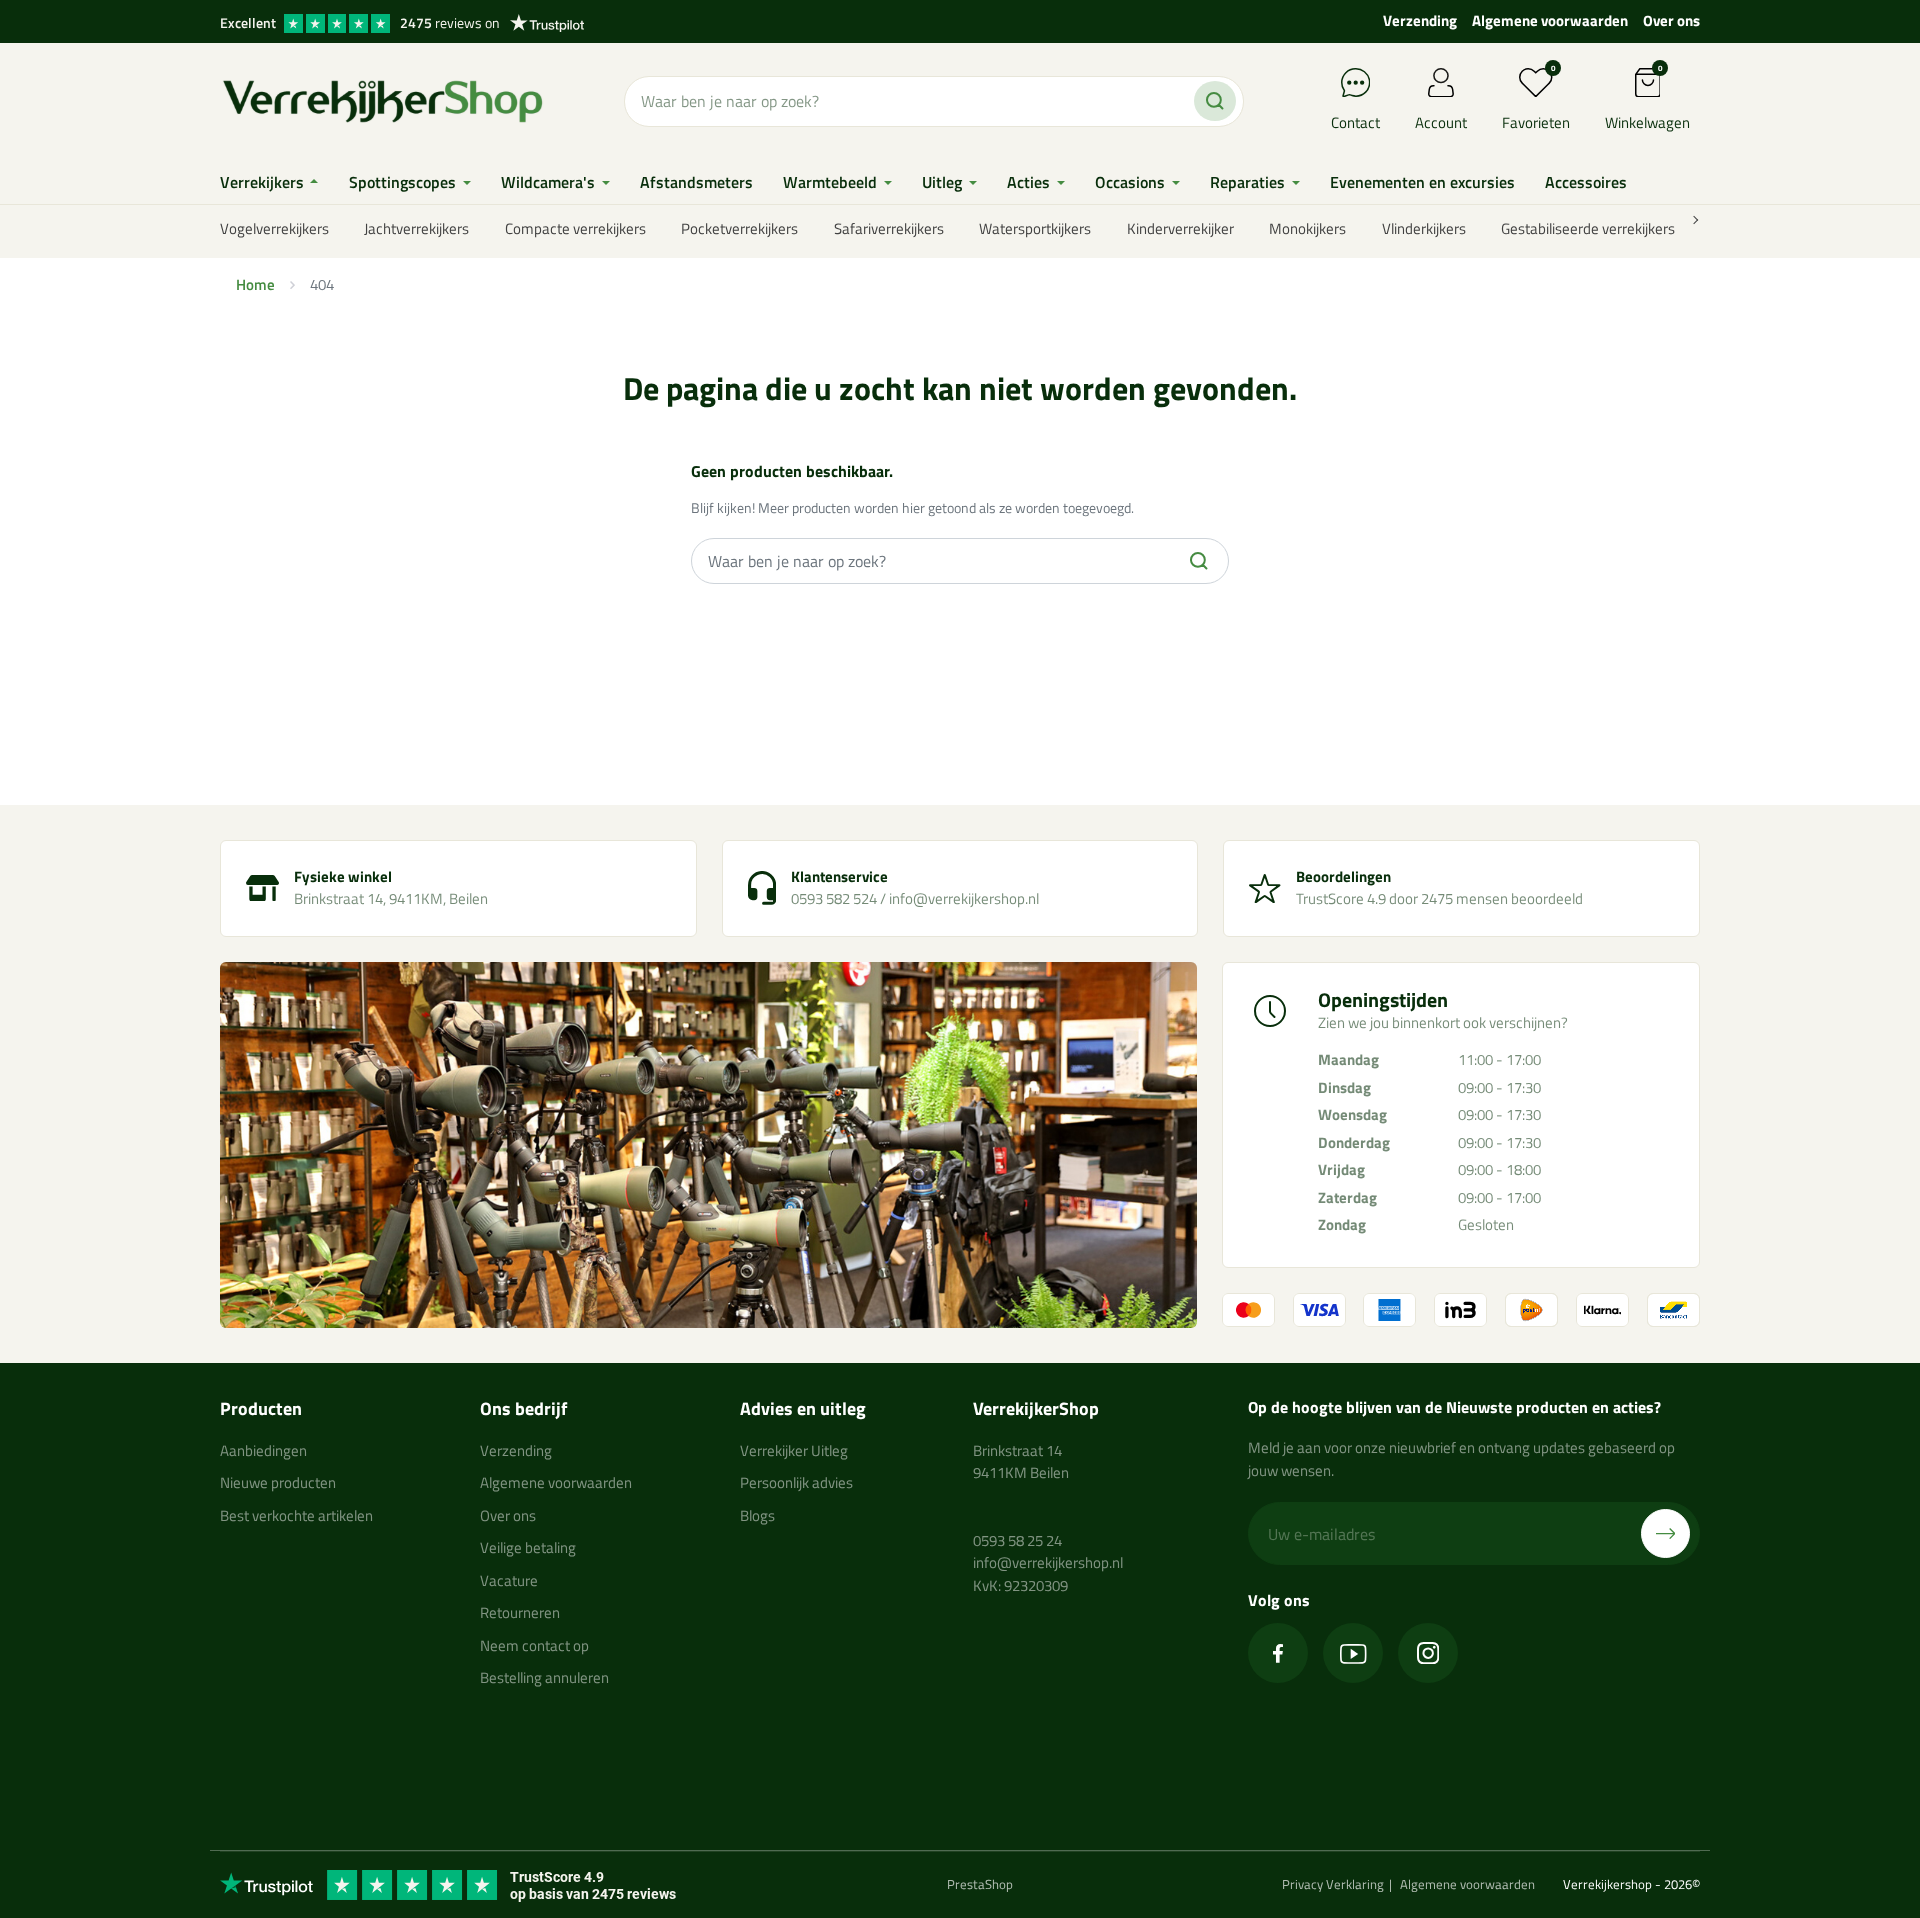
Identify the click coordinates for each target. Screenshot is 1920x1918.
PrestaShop (980, 1884)
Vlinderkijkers (1424, 228)
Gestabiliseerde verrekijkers (1588, 228)
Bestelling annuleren (544, 1677)
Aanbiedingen (263, 1450)
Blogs (757, 1515)
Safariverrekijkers (889, 228)
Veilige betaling (528, 1547)
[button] (1647, 101)
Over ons (1671, 20)
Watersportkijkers (1035, 228)
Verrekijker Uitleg (794, 1450)
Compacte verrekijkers (575, 228)
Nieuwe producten (278, 1482)
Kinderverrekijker (1180, 228)
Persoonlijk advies (796, 1482)
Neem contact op (534, 1645)
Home (255, 284)
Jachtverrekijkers (416, 228)
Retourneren (520, 1612)
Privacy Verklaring (1333, 1884)
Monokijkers (1307, 228)
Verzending (1420, 20)
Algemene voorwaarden (1550, 20)
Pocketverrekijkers (739, 228)
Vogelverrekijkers (274, 228)
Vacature (509, 1580)
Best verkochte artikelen (296, 1515)
